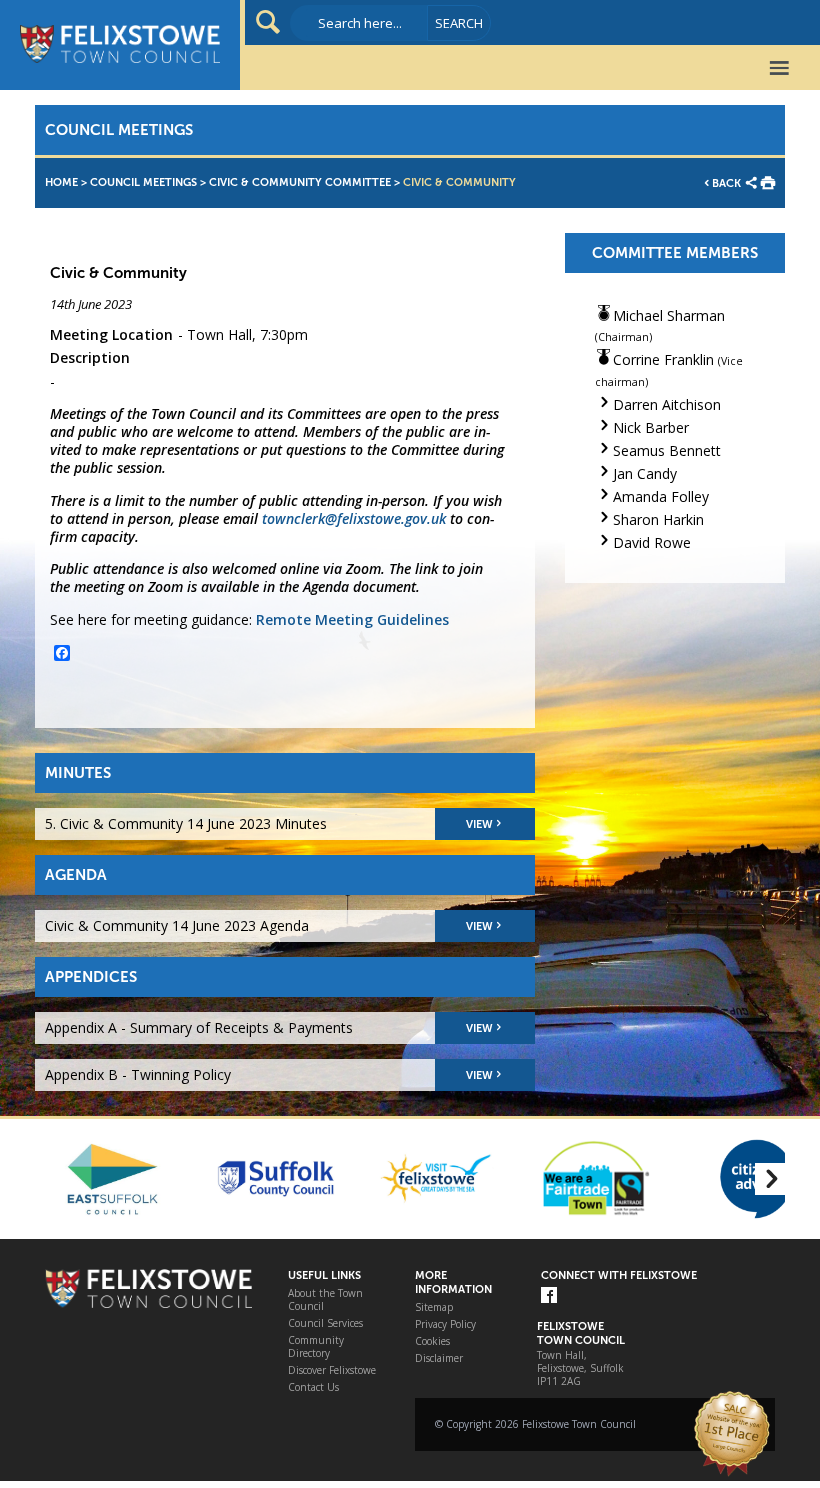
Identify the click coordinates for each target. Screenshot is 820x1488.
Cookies (432, 1341)
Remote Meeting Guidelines (352, 619)
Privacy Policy (445, 1324)
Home (61, 182)
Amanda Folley (661, 496)
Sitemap (434, 1307)
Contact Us (313, 1387)
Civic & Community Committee (300, 182)
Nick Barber (651, 427)
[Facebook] (549, 1296)
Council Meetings (143, 182)
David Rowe (652, 542)
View (479, 824)
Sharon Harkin (658, 519)
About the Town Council (325, 1300)
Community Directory (316, 1347)
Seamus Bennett (667, 450)
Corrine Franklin (663, 359)
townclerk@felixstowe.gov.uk (354, 518)
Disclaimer (439, 1358)
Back (726, 183)
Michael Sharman (669, 315)
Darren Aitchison (667, 404)
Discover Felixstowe (332, 1370)
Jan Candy (645, 473)
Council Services (325, 1323)
